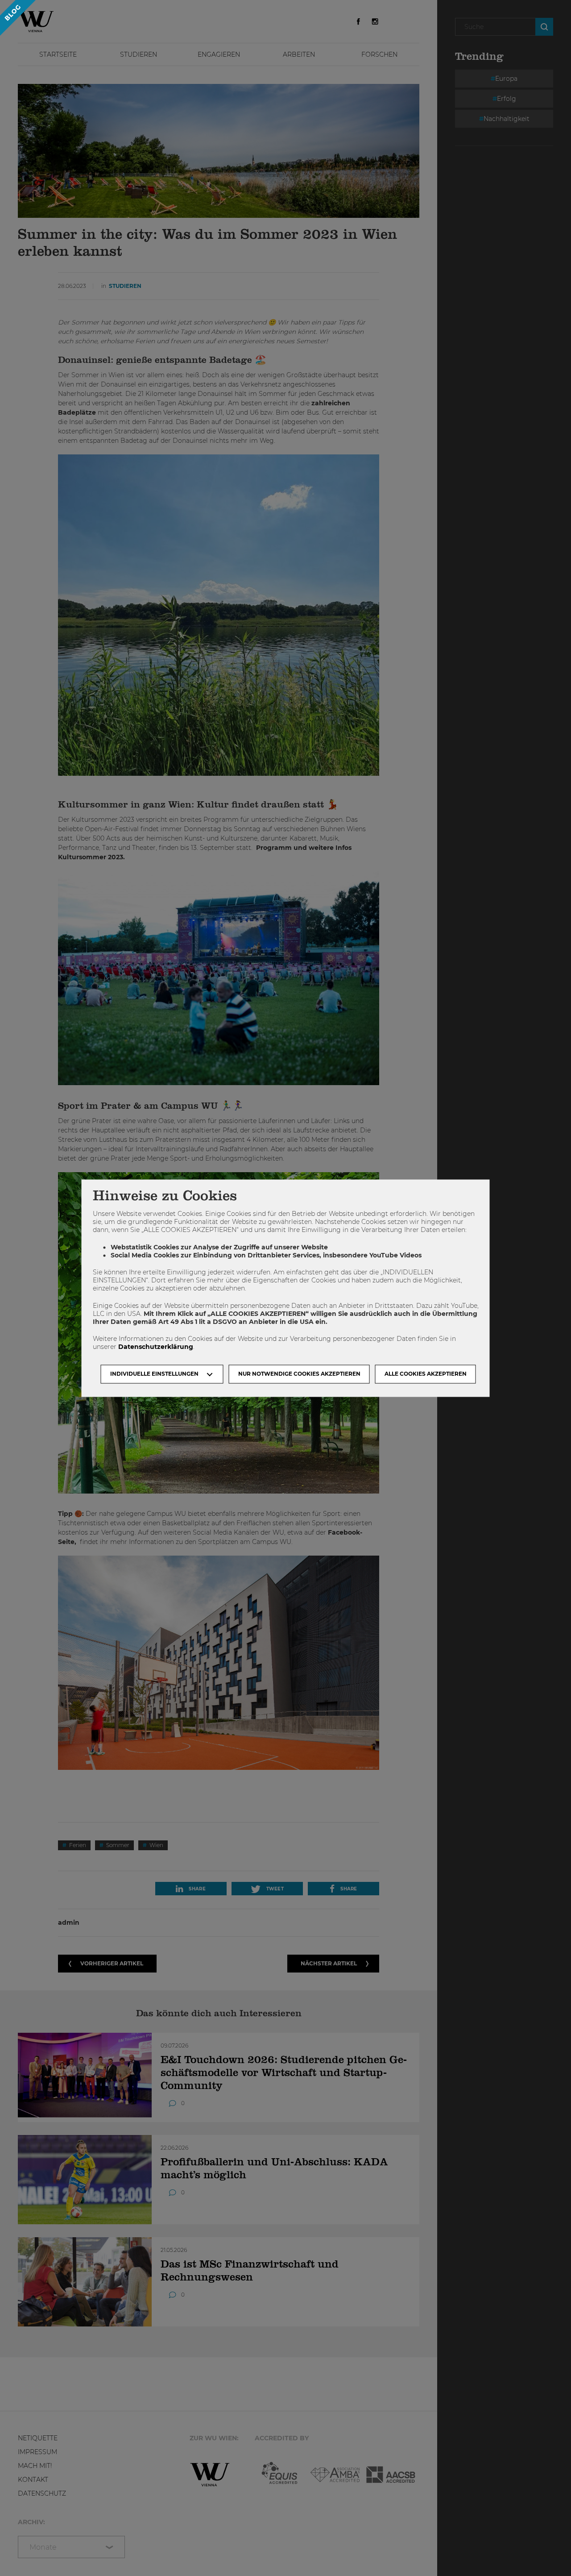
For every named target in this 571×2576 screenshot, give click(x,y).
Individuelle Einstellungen (154, 1374)
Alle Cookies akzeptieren (426, 1374)
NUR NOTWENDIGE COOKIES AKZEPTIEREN (299, 1374)
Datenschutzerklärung (156, 1347)
